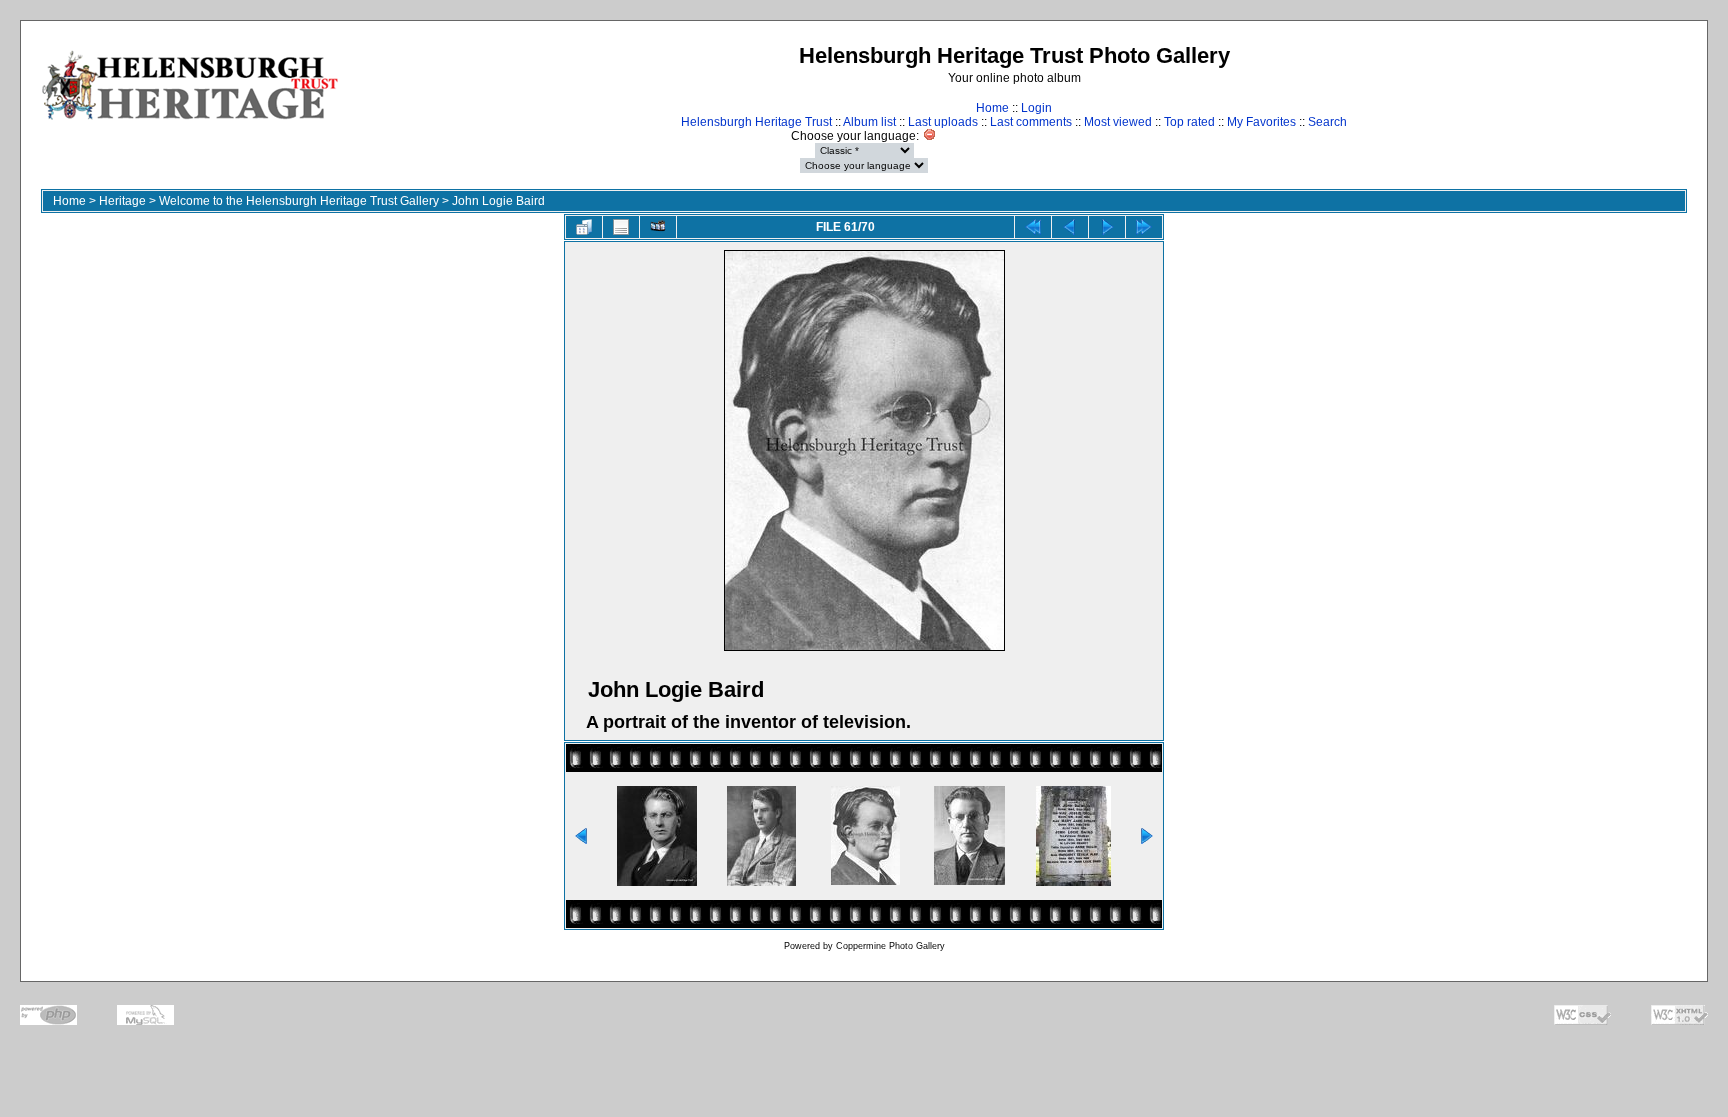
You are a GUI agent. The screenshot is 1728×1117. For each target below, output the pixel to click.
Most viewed (1118, 122)
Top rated (1189, 122)
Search (1327, 122)
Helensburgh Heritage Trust (756, 122)
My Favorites (1261, 122)
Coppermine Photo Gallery (890, 946)
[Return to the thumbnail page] (584, 227)
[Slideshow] (658, 227)
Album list (869, 122)
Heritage (122, 201)
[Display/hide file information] (621, 227)
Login (1036, 108)
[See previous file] (1070, 227)
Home (992, 108)
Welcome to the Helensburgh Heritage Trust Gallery (299, 201)
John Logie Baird (498, 201)
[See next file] (1107, 227)
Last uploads (943, 122)
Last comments (1031, 122)
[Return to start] (1033, 227)
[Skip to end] (1144, 227)
